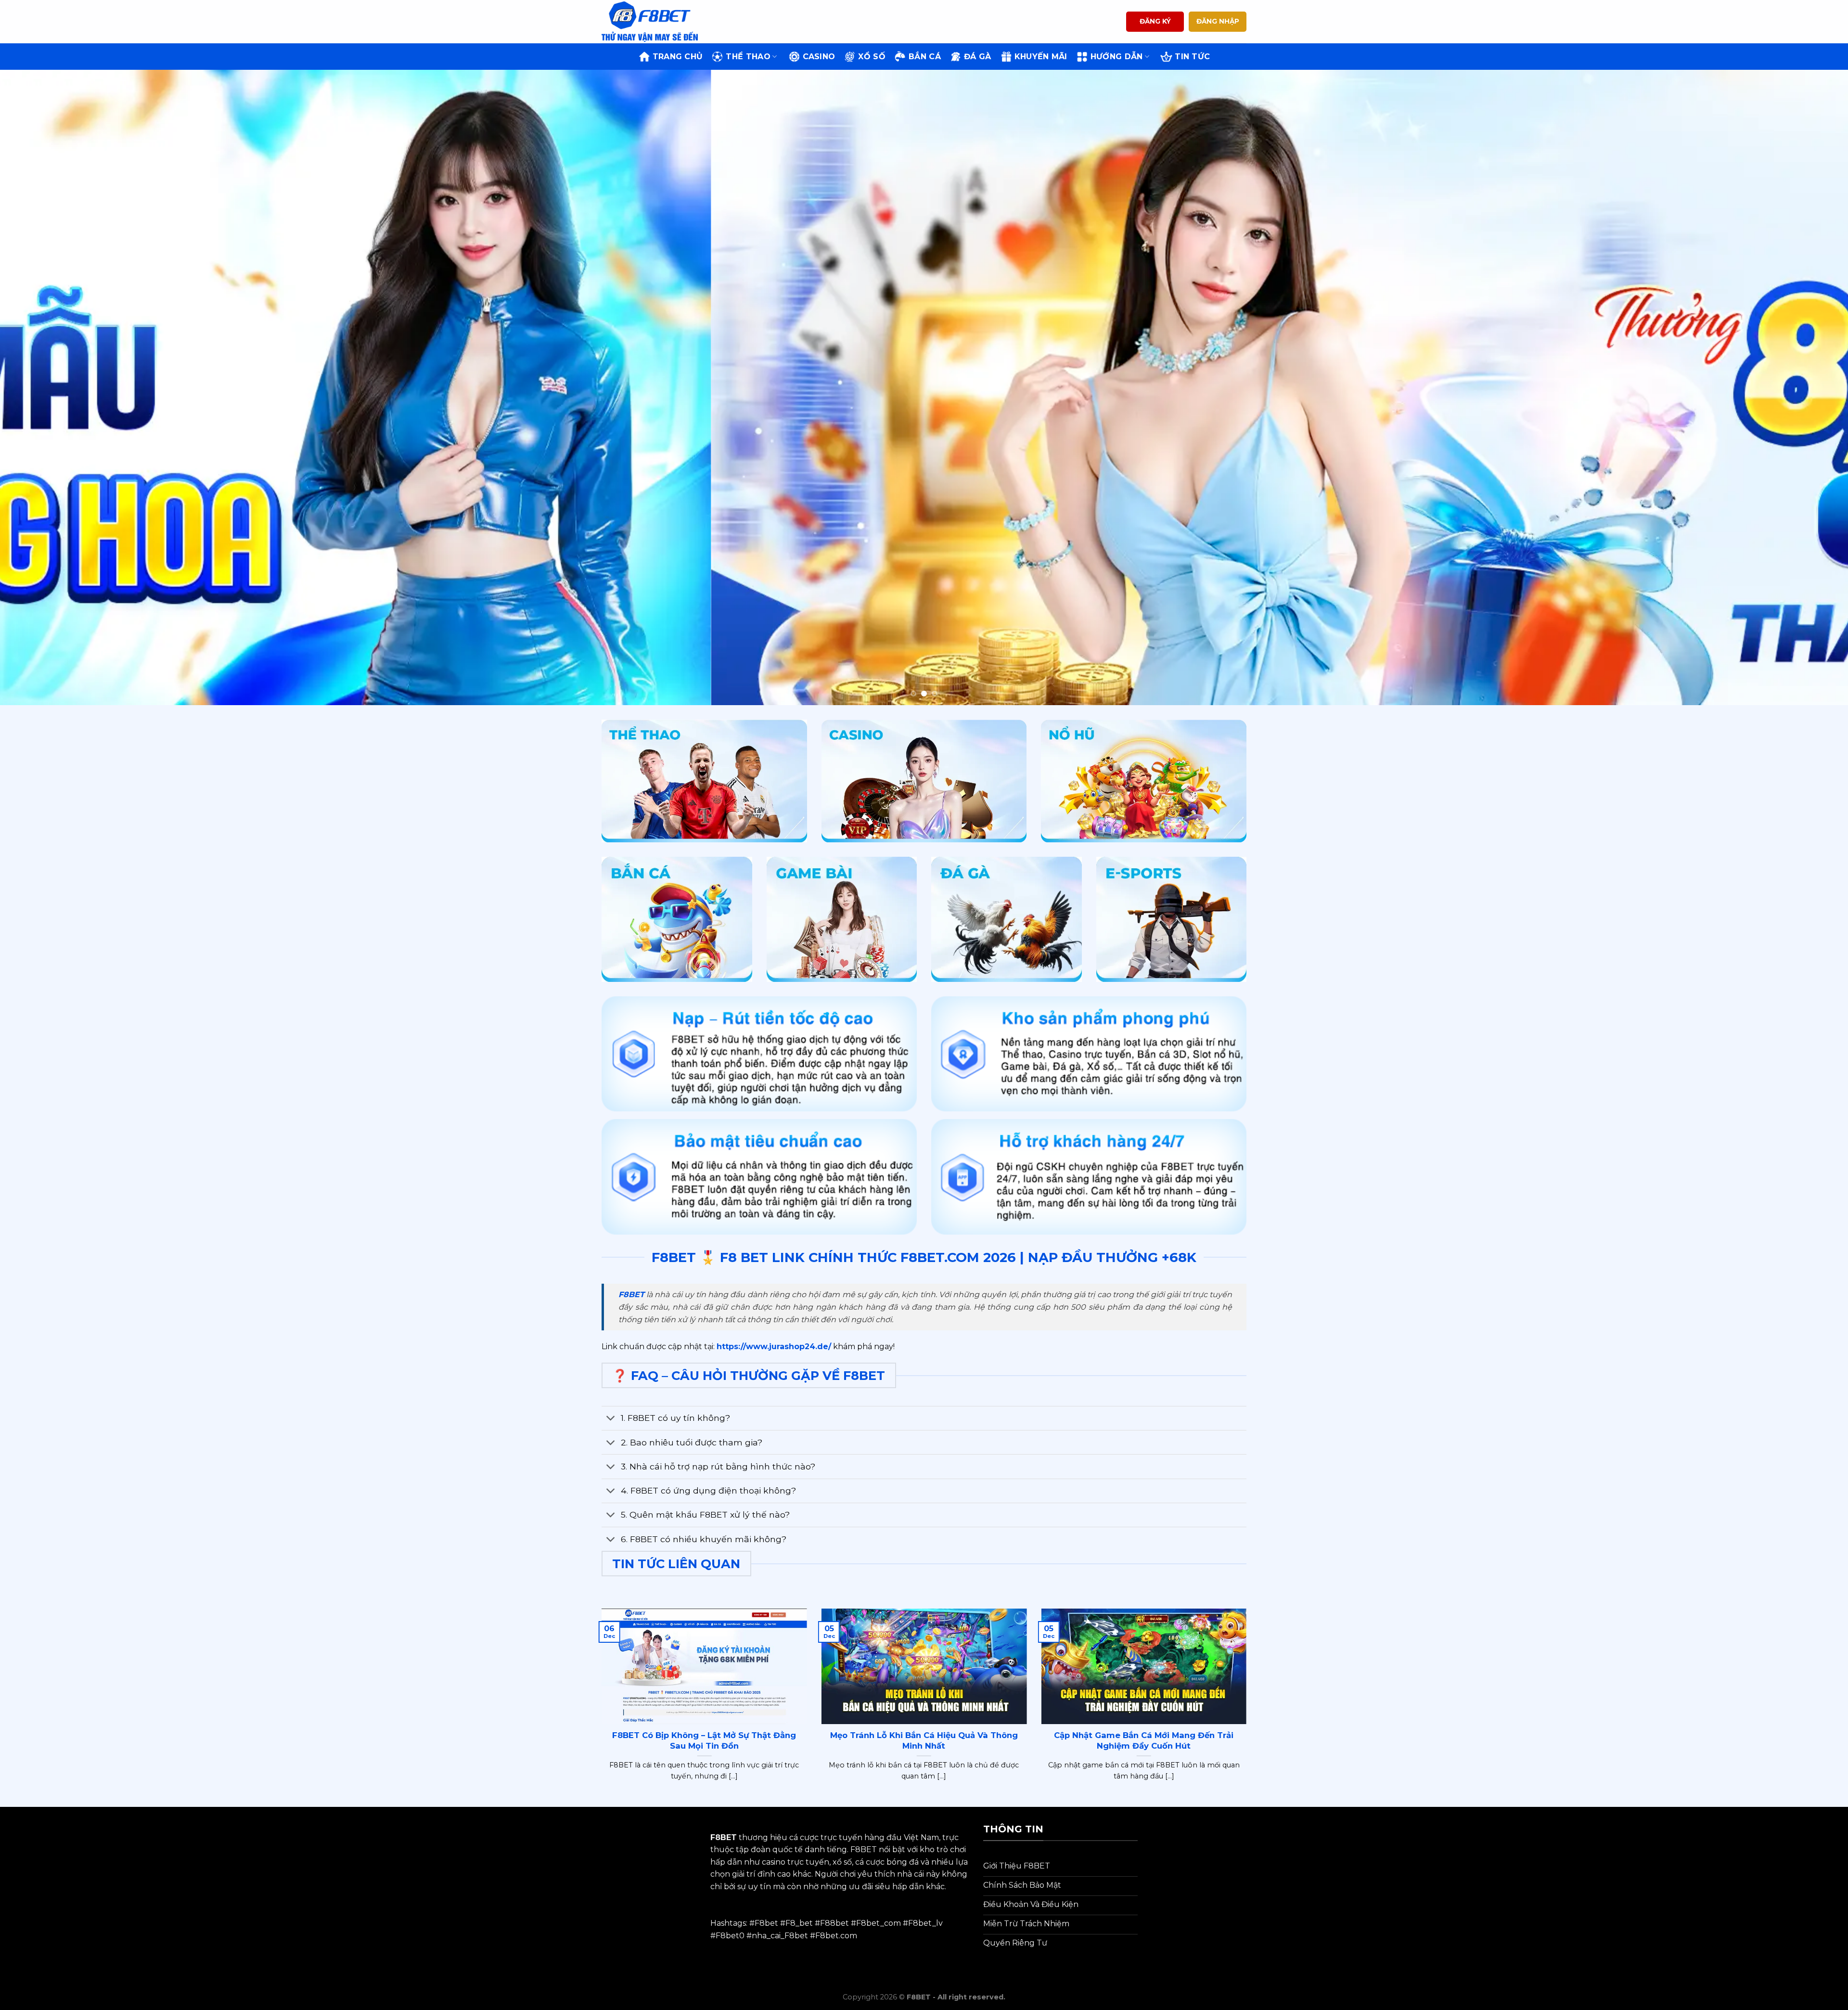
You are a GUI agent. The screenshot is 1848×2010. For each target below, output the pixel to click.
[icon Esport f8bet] (1172, 919)
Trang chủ (678, 57)
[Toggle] (611, 1419)
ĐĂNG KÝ (1155, 21)
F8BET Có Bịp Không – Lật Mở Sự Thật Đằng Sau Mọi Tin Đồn (704, 1740)
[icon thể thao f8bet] (704, 781)
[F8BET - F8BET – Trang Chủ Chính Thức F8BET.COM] (650, 21)
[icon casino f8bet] (924, 781)
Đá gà (978, 57)
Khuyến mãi (1041, 57)
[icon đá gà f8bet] (1007, 919)
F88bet (834, 1923)
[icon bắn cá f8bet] (677, 919)
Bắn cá (925, 57)
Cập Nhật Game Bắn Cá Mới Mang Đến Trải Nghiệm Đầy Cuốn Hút (1144, 1740)
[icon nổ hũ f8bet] (1144, 781)
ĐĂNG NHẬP (1218, 21)
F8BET (631, 1295)
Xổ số (872, 57)
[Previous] (49, 387)
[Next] (1799, 387)
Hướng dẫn (1117, 57)
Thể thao (748, 57)
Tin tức (1192, 57)
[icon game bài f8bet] (842, 919)
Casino (819, 57)
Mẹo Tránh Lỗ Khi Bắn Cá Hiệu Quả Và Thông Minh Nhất (924, 1740)
